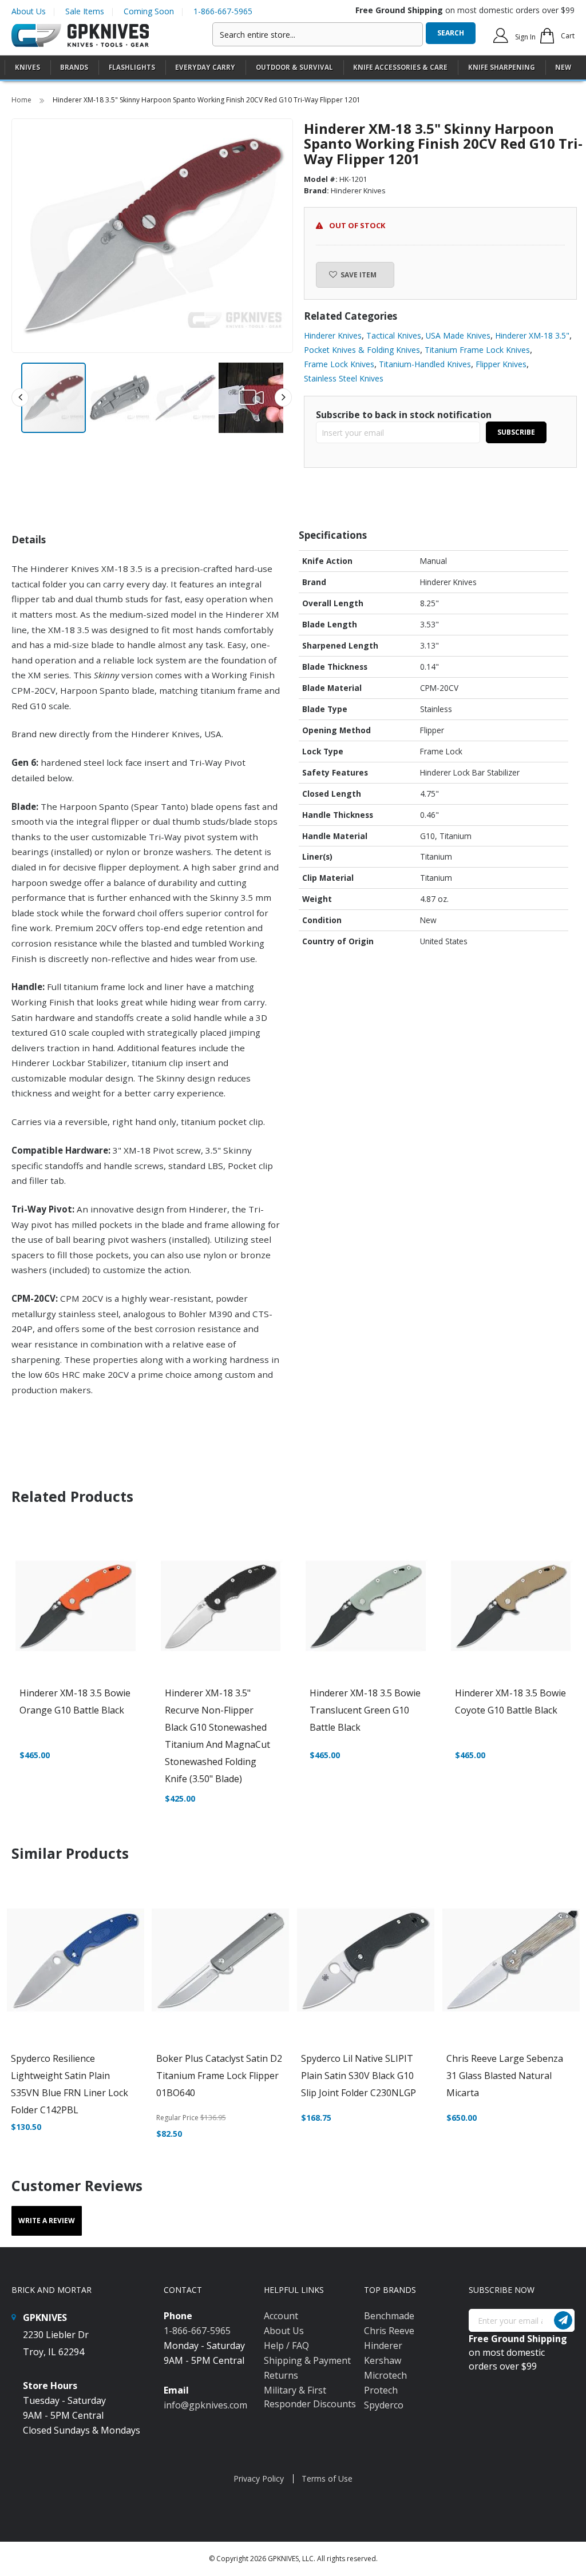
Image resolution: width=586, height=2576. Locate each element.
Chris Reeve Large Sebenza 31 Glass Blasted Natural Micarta (505, 2076)
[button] (120, 398)
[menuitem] (27, 67)
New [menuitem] (563, 67)
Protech (381, 2390)
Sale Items (85, 11)
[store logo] (80, 36)
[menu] (293, 68)
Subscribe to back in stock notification (404, 415)
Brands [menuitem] (74, 67)
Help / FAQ (286, 2346)
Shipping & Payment (307, 2360)
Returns (281, 2375)
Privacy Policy (259, 2478)
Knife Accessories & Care (400, 67)
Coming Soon (149, 11)
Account (281, 2316)
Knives (27, 67)
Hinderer (383, 2346)
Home (22, 100)
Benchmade (389, 2316)
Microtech (385, 2375)
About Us (29, 11)
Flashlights (132, 67)
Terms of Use (327, 2478)
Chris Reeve (389, 2331)
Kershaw (383, 2360)
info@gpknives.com (205, 2405)
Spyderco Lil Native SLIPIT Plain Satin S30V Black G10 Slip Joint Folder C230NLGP (359, 2076)
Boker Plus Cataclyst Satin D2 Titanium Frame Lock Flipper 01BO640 (219, 2076)
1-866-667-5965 (223, 11)
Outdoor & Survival (294, 67)
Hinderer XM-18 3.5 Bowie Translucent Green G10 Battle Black (365, 1710)
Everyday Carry (205, 67)
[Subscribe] (563, 2320)
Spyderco (384, 2405)
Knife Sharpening (502, 67)
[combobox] (318, 34)
